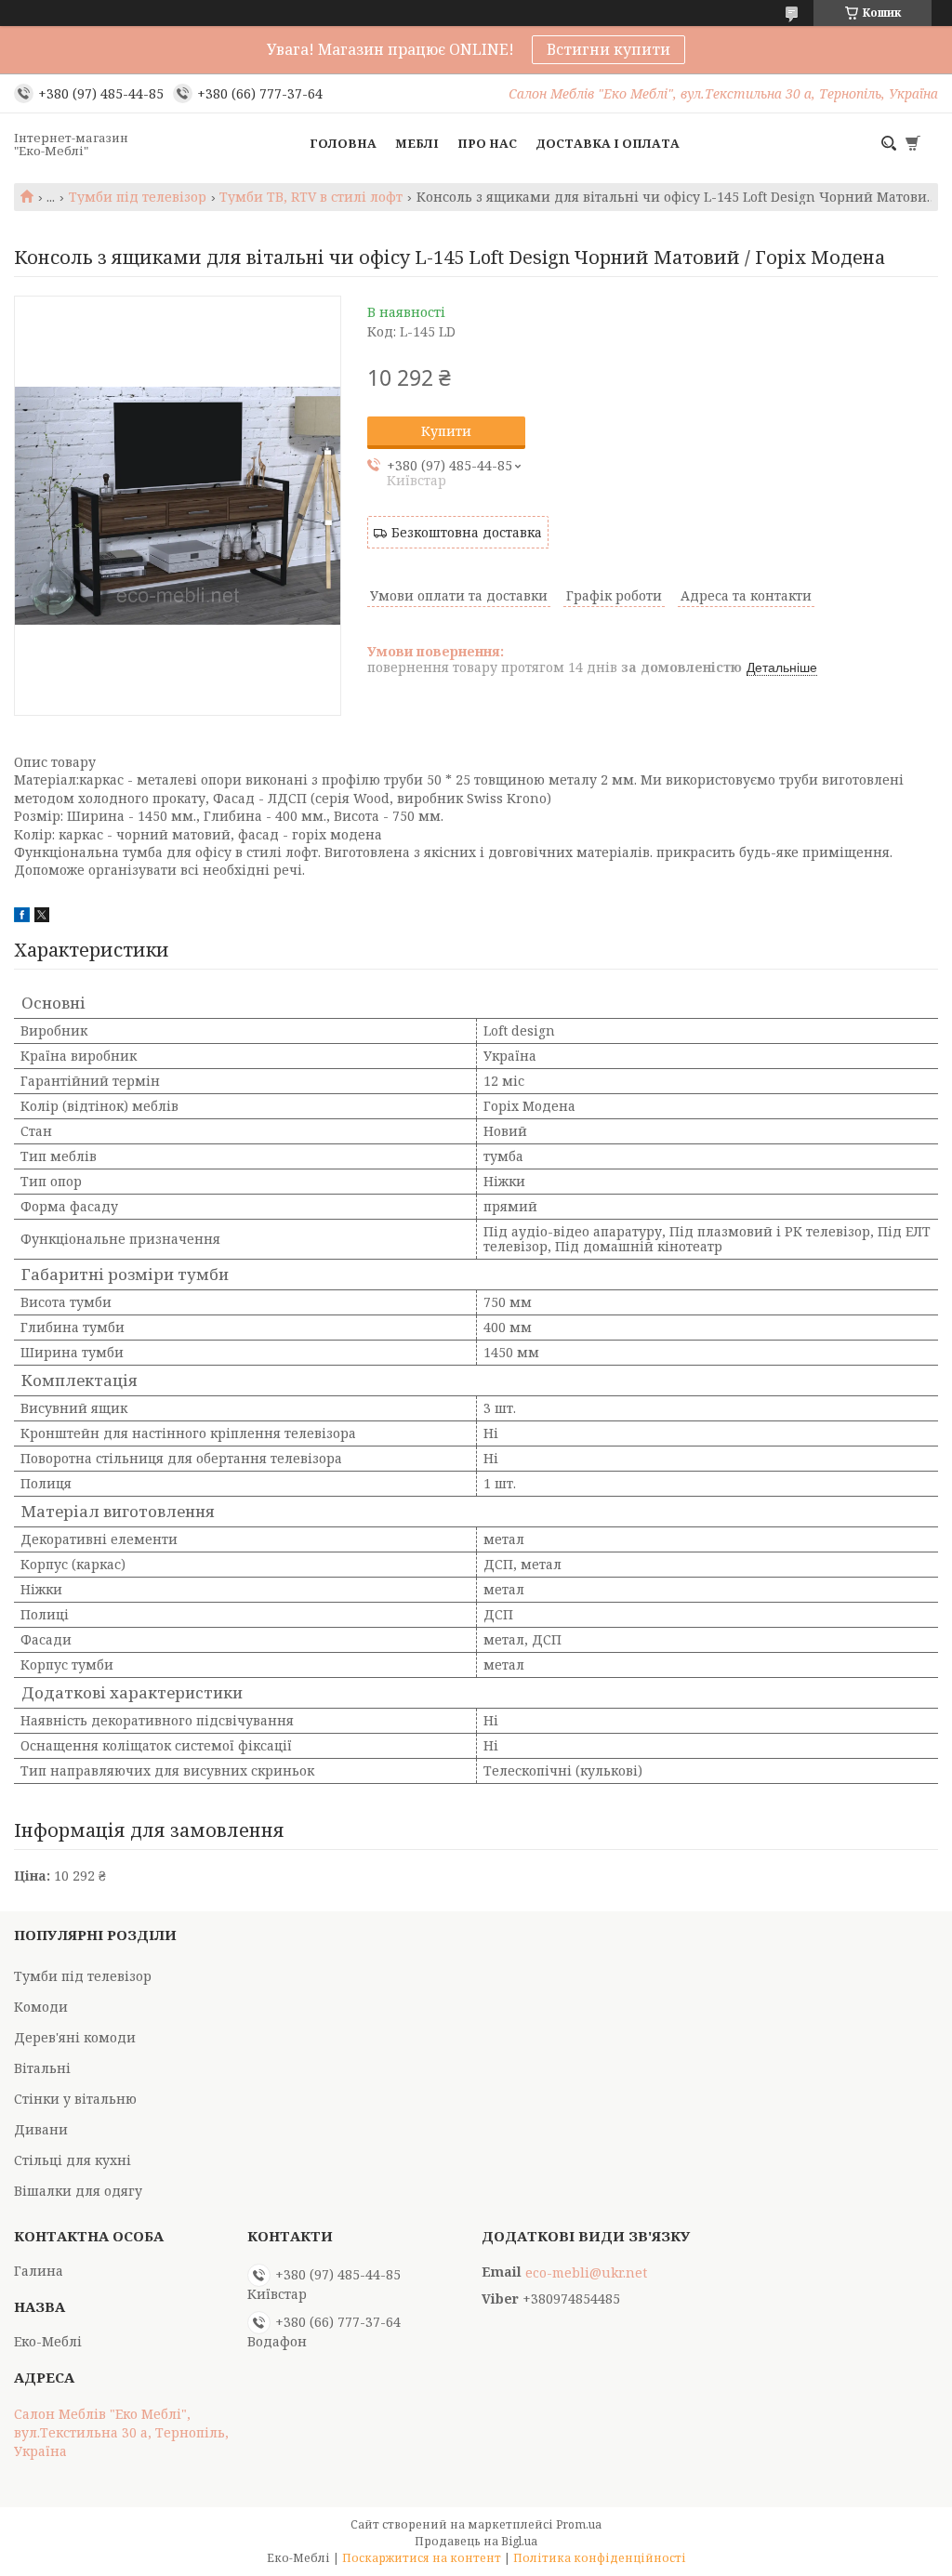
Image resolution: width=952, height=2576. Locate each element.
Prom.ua (579, 2524)
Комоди (41, 2007)
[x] (42, 917)
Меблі (417, 143)
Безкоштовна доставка (467, 532)
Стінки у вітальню (75, 2099)
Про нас (487, 143)
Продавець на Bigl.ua (476, 2541)
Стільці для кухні (73, 2160)
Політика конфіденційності (600, 2558)
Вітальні (42, 2068)
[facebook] (22, 917)
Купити (446, 431)
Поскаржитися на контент (422, 2558)
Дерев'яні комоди (75, 2037)
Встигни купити (608, 49)
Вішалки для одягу (78, 2191)
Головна (343, 143)
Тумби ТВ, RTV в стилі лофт (311, 197)
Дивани (41, 2129)
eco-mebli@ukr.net (586, 2273)
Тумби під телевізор (138, 197)
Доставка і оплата (608, 143)
